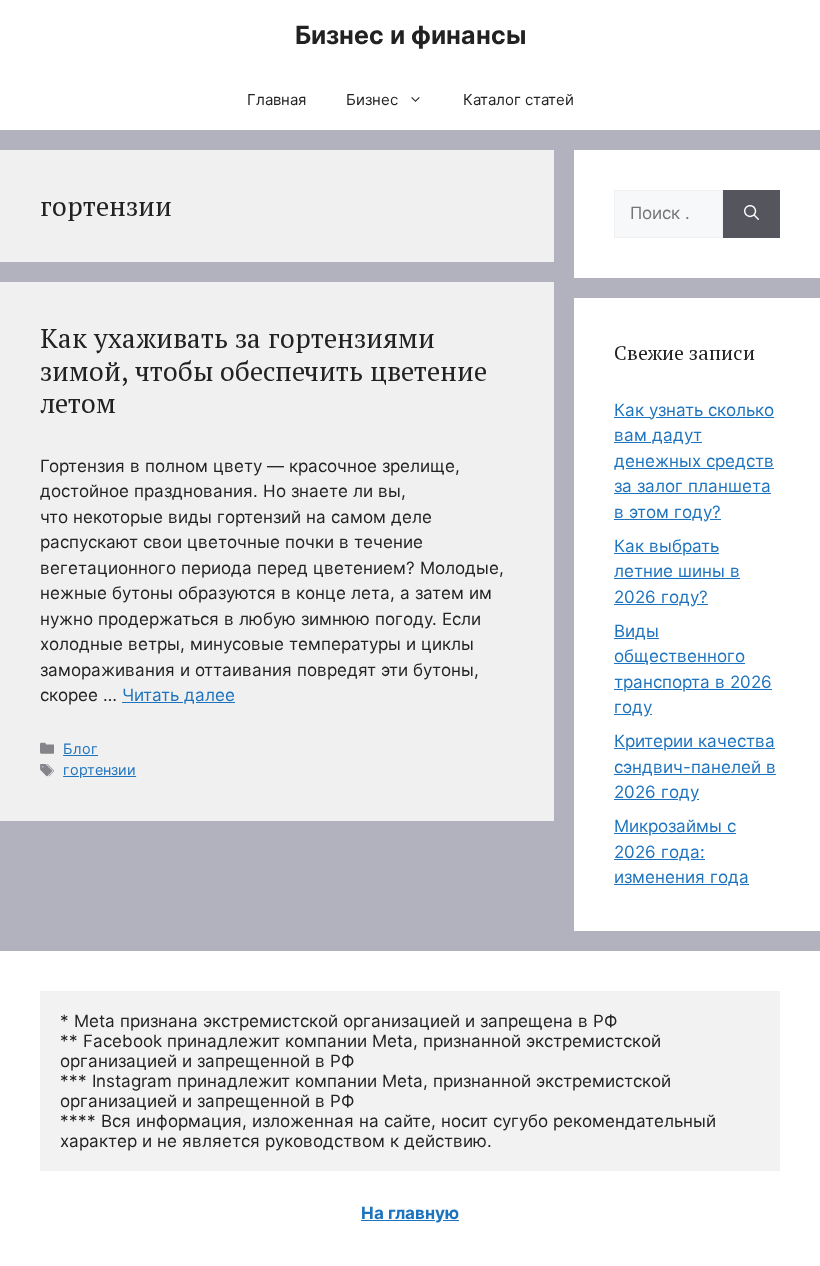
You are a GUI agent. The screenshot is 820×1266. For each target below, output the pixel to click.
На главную (410, 1213)
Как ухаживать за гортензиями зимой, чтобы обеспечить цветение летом (263, 370)
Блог (80, 748)
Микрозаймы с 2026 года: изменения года (681, 851)
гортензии (99, 769)
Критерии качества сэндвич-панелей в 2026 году (695, 766)
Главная (276, 99)
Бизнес (372, 99)
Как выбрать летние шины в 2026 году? (677, 571)
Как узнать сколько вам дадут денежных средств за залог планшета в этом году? (694, 461)
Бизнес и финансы (410, 35)
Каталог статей (518, 99)
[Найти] (751, 214)
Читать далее (178, 695)
